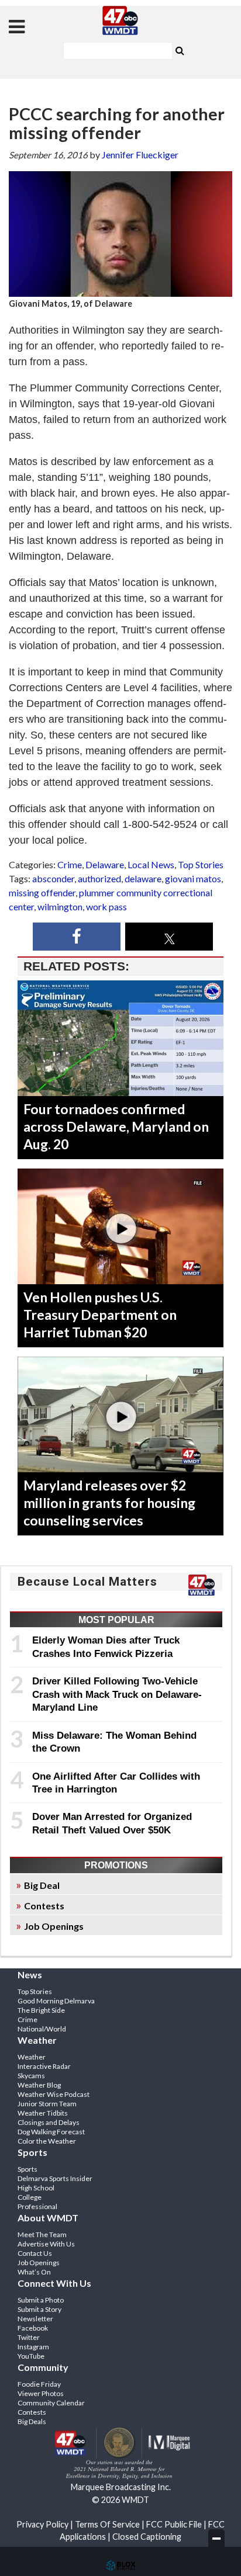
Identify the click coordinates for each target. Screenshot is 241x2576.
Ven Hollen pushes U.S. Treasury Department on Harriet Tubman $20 (100, 1315)
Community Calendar (51, 2403)
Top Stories (201, 864)
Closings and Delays (49, 2122)
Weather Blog (39, 2085)
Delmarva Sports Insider (55, 2178)
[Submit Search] (180, 50)
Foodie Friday (39, 2384)
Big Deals (32, 2421)
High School (36, 2188)
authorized (99, 878)
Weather (32, 2057)
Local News (151, 864)
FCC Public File (174, 2524)
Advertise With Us (46, 2244)
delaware (143, 878)
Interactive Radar (44, 2066)
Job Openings (54, 1926)
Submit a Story (39, 2309)
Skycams (31, 2076)
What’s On (34, 2272)
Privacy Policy (42, 2524)
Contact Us (35, 2253)
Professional (37, 2206)
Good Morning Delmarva (56, 2001)
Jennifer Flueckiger (140, 155)
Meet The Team (42, 2235)
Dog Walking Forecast (51, 2132)
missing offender (42, 892)
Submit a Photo (41, 2300)
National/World (42, 2029)
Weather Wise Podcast (54, 2094)
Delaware (105, 864)
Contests (44, 1906)
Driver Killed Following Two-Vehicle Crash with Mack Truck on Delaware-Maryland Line (117, 1694)
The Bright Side (41, 2010)
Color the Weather (47, 2141)
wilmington (60, 906)
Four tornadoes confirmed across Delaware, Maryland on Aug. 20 (116, 1126)
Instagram (33, 2347)
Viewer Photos (41, 2393)
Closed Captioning (147, 2537)
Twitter (29, 2337)
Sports (27, 2169)
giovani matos (193, 878)
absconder (53, 878)
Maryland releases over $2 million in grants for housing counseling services (109, 1503)
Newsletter (35, 2319)
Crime (70, 864)
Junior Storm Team (47, 2104)
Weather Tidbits (43, 2113)
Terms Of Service (107, 2524)
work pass (106, 906)
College (30, 2197)
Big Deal (42, 1885)
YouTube (31, 2356)
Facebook (33, 2328)
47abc (120, 20)
